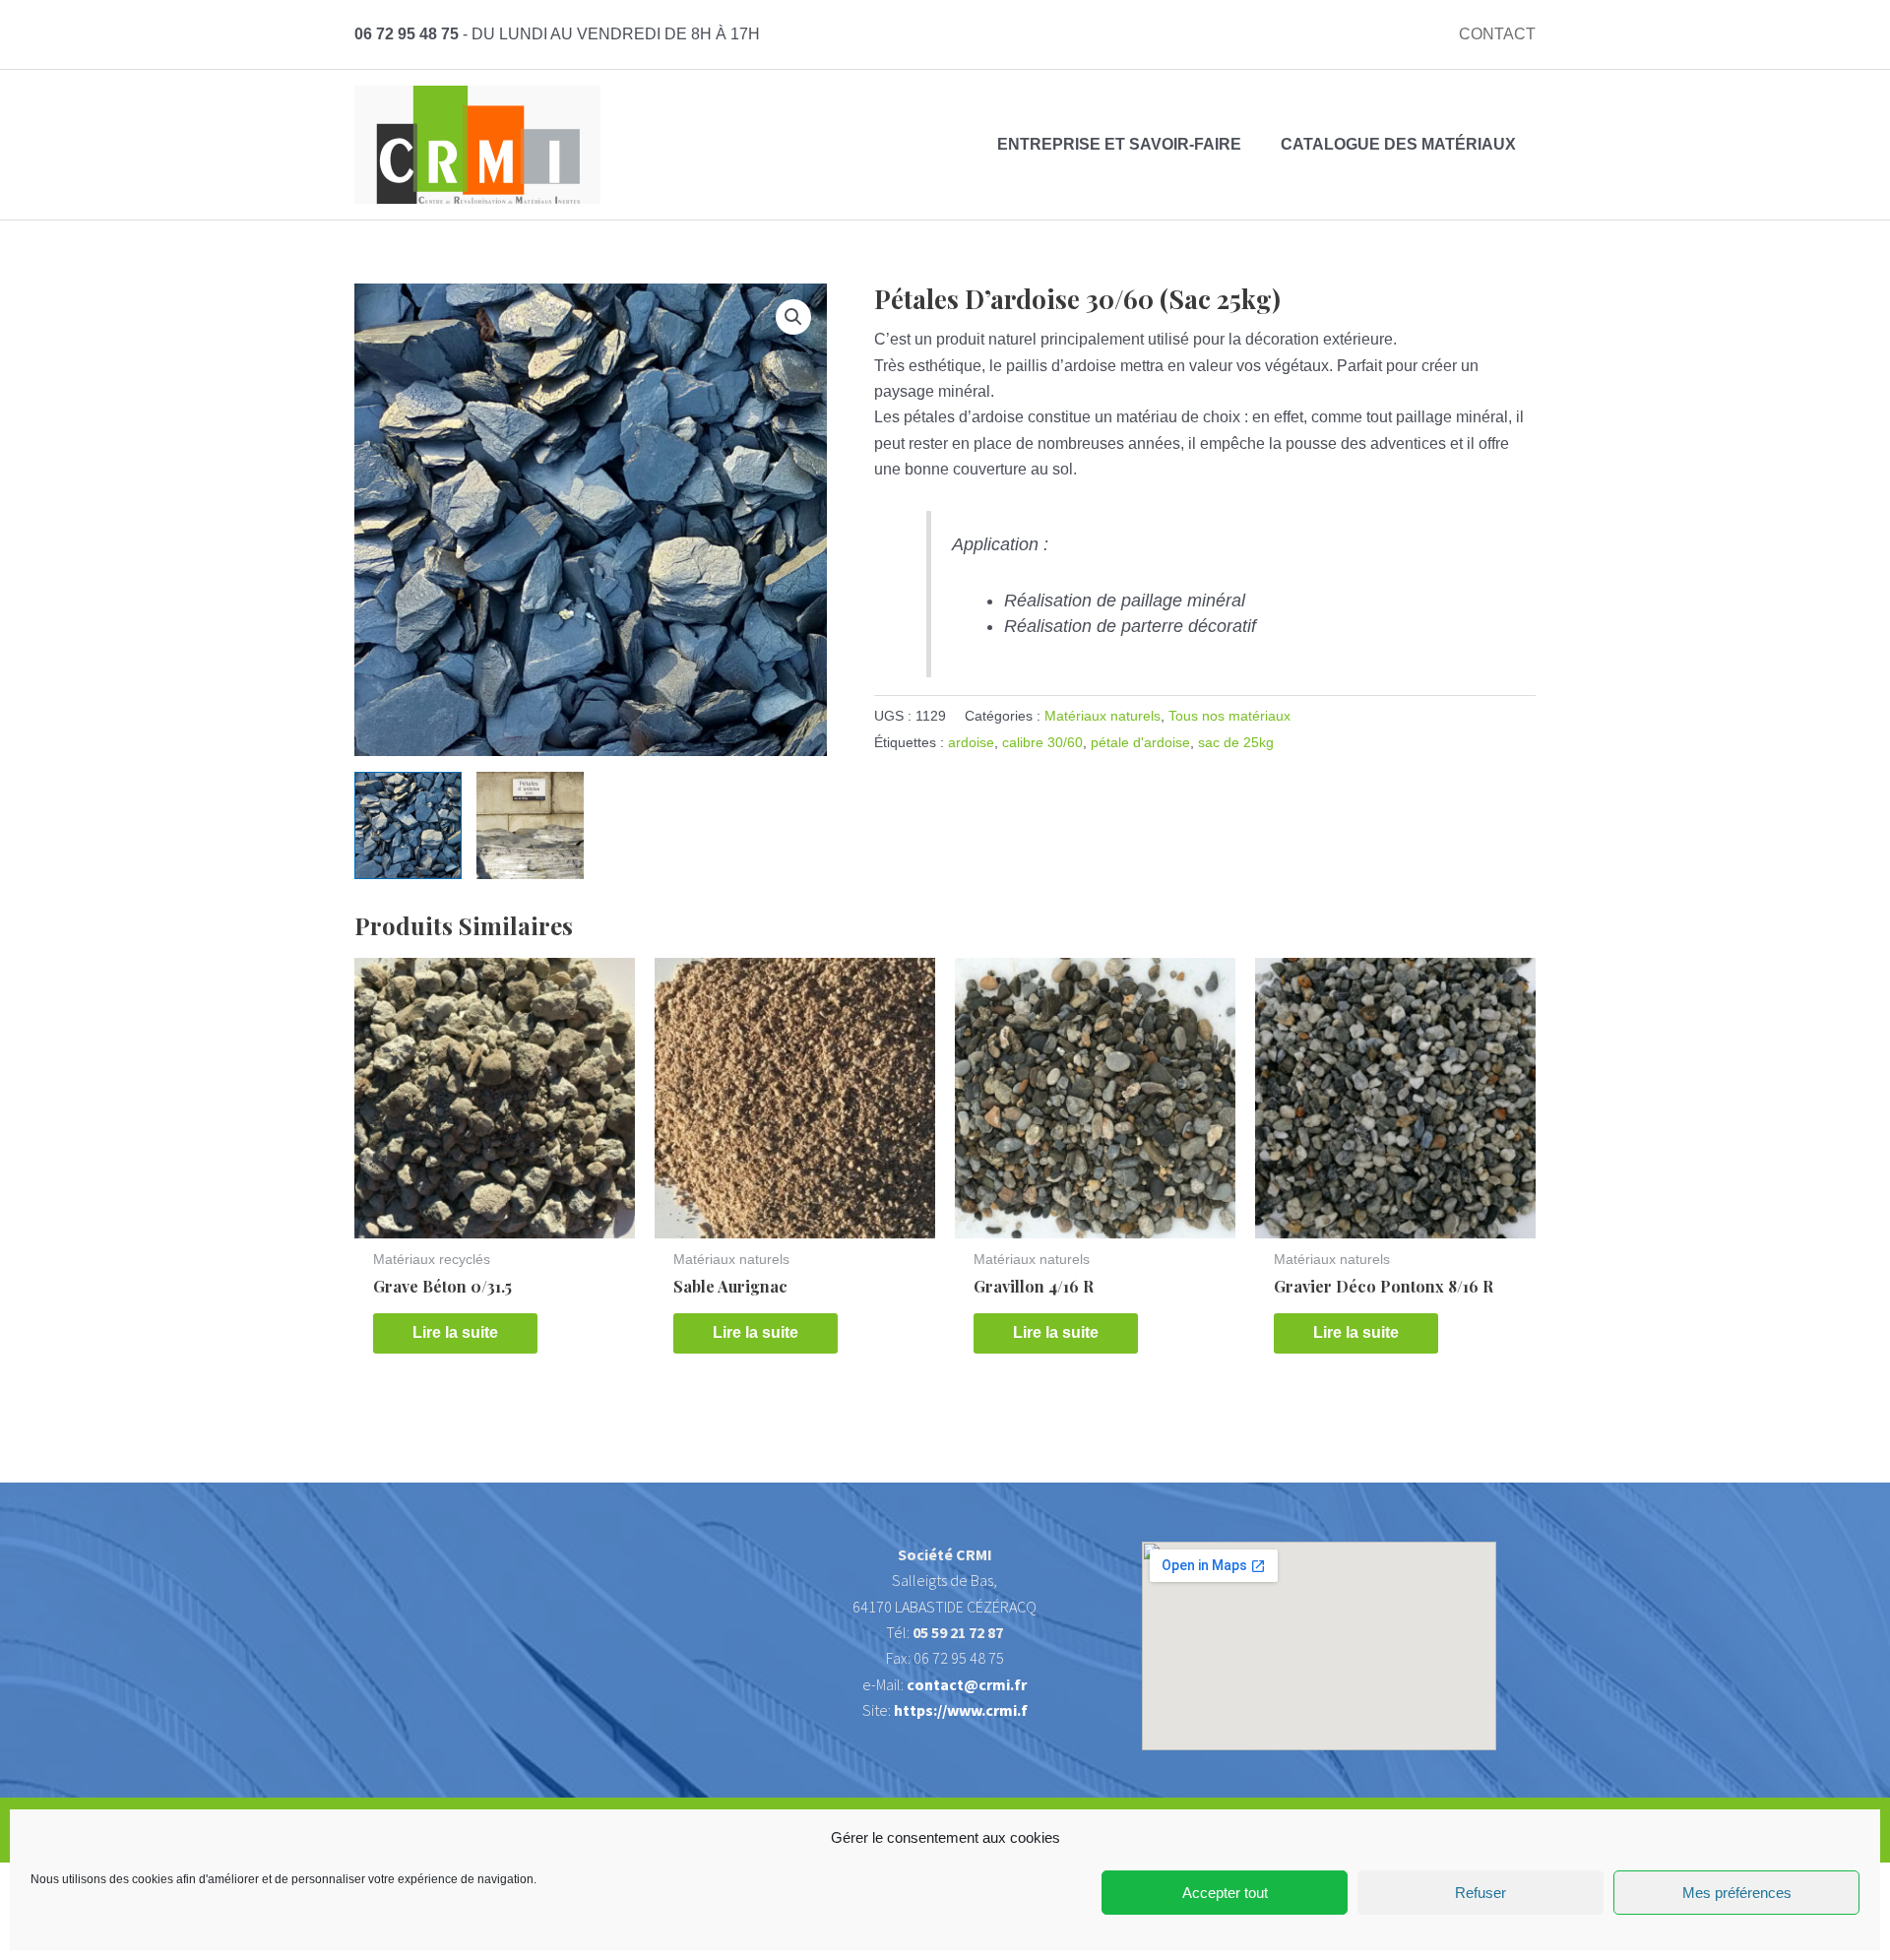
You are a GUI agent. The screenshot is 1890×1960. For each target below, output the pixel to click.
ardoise (971, 742)
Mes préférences (1737, 1893)
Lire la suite (455, 1332)
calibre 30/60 (1042, 742)
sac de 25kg (1236, 742)
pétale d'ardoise (1140, 742)
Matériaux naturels (1102, 716)
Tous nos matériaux (1229, 716)
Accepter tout (1225, 1893)
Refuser (1480, 1893)
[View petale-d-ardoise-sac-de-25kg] (408, 825)
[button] (793, 317)
